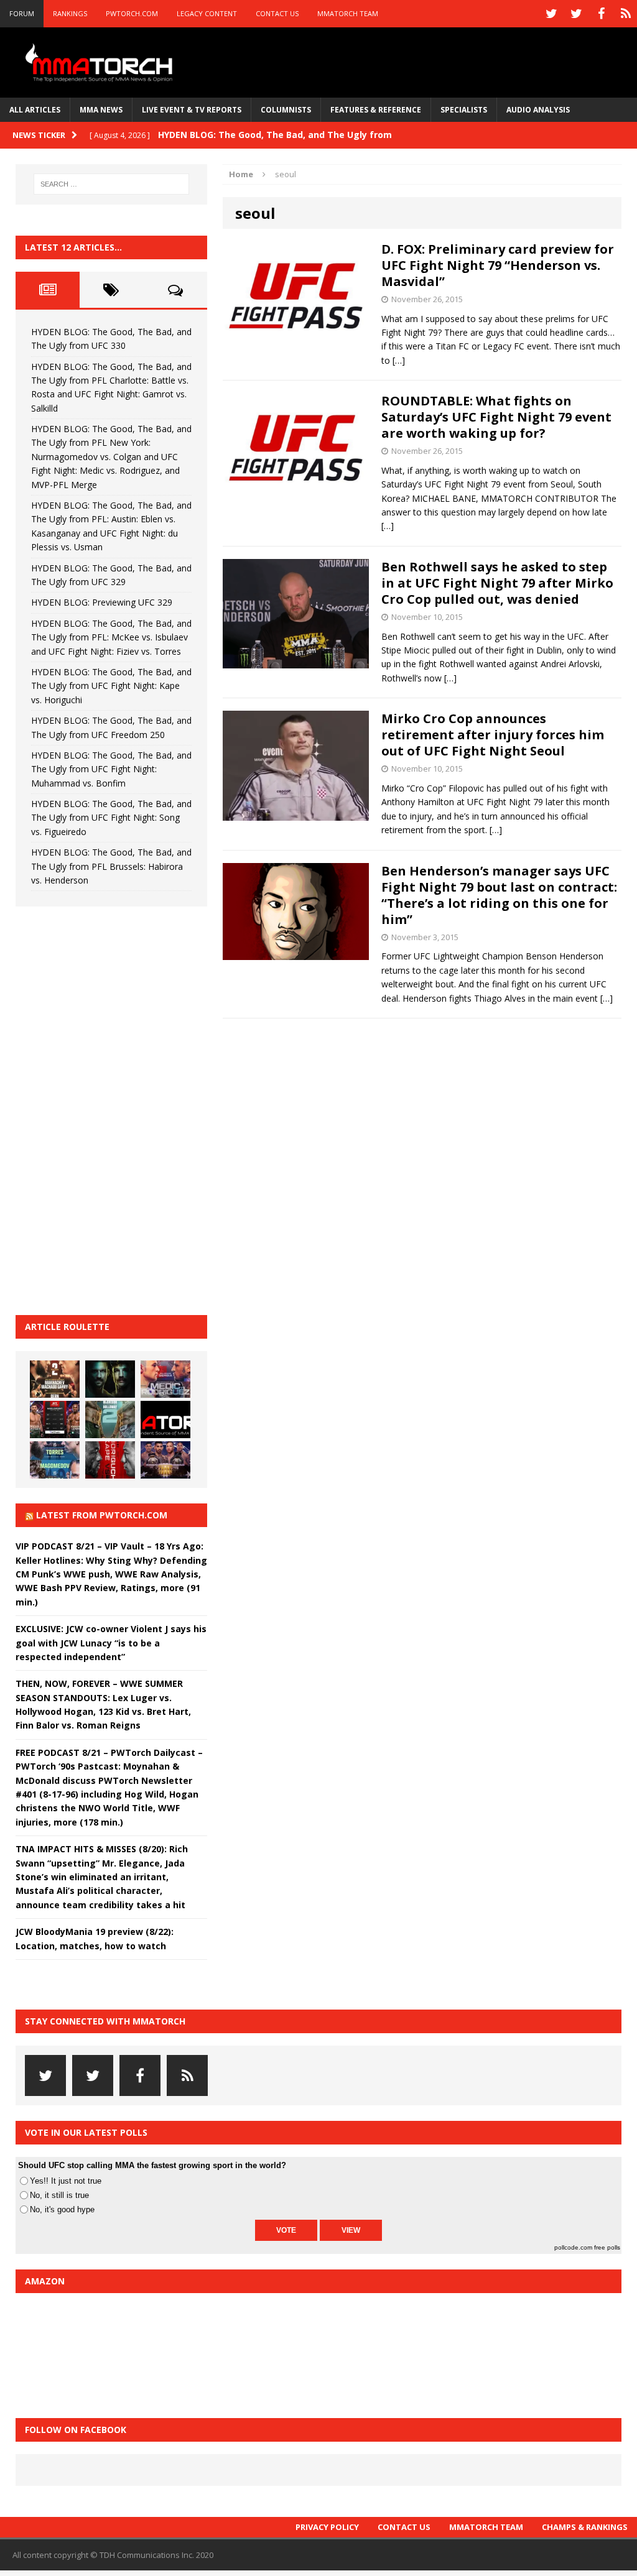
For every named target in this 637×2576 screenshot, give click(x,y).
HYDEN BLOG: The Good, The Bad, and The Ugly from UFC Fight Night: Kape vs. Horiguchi (111, 686)
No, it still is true (59, 2195)
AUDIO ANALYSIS (538, 110)
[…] (399, 360)
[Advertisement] (109, 1109)
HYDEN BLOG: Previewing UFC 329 (102, 602)
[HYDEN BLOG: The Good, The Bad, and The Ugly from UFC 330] (55, 1379)
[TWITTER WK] (576, 14)
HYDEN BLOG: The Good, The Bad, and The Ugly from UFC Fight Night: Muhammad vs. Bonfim (111, 769)
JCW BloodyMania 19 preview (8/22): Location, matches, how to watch (95, 1938)
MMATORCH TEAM (348, 13)
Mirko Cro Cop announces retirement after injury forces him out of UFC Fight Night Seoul (493, 735)
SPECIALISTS (464, 110)
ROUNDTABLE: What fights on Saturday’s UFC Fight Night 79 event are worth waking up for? (496, 417)
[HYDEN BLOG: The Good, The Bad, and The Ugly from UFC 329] (110, 1420)
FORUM (22, 13)
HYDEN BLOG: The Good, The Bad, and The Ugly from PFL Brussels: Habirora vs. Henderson (111, 866)
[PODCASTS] (626, 14)
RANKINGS (70, 13)
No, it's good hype (62, 2209)
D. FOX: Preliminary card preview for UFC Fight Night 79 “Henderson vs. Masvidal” (498, 265)
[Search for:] (111, 184)
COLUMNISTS (286, 110)
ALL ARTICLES (35, 110)
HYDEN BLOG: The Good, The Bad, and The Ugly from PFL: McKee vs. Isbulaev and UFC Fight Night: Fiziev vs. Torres (111, 637)
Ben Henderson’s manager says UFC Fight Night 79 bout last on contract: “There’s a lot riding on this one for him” (499, 895)
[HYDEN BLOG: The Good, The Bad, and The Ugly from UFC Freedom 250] (165, 1460)
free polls (607, 2247)
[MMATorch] (101, 62)
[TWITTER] (551, 14)
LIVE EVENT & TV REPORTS (192, 110)
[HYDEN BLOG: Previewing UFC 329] (165, 1420)
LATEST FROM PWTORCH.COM (102, 1515)
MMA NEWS (101, 110)
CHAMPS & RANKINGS (585, 2527)
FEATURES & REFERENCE (376, 110)
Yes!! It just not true (66, 2181)
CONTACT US (277, 13)
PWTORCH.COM (132, 13)
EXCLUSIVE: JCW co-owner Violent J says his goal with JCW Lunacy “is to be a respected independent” (111, 1643)
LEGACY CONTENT (207, 13)
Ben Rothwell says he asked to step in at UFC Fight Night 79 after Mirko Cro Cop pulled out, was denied (497, 583)
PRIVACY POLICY (327, 2527)
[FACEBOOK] (601, 14)
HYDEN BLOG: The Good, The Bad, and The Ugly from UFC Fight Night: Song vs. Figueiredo (111, 818)
